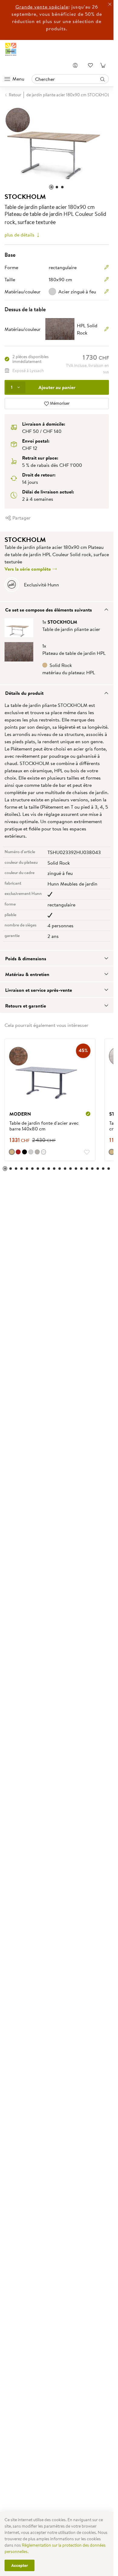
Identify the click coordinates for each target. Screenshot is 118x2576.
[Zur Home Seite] (11, 49)
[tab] (57, 606)
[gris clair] (37, 1149)
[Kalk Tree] (107, 1149)
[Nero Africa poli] (25, 1149)
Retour (15, 95)
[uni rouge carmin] (18, 1149)
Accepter (20, 2565)
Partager (21, 515)
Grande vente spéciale (42, 7)
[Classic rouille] (12, 1149)
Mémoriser (59, 400)
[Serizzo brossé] (31, 1149)
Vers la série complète (28, 566)
